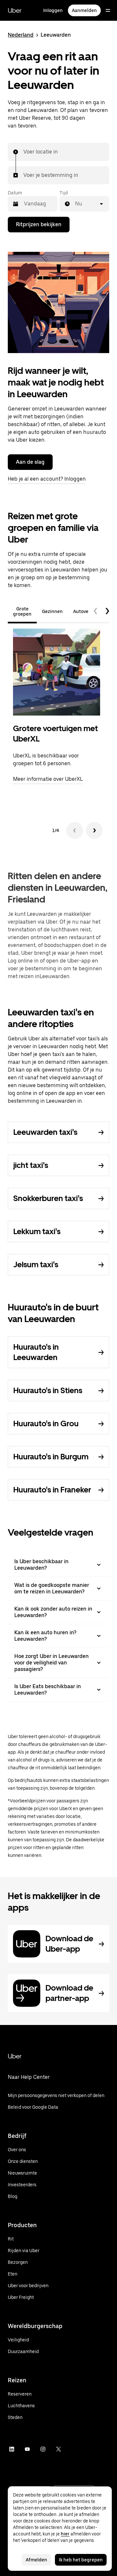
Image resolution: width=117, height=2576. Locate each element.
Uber (15, 10)
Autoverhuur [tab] (87, 611)
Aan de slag (30, 462)
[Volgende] (94, 830)
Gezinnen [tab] (52, 611)
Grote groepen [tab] (22, 611)
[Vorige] (75, 830)
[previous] (96, 611)
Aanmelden (84, 10)
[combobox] (24, 152)
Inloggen (53, 10)
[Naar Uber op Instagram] (43, 2449)
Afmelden (36, 2560)
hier (65, 2534)
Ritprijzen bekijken (39, 224)
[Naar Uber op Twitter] (58, 2449)
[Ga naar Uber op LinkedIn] (12, 2449)
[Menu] (108, 10)
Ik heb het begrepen (81, 2560)
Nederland (21, 35)
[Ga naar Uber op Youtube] (27, 2449)
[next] (107, 611)
